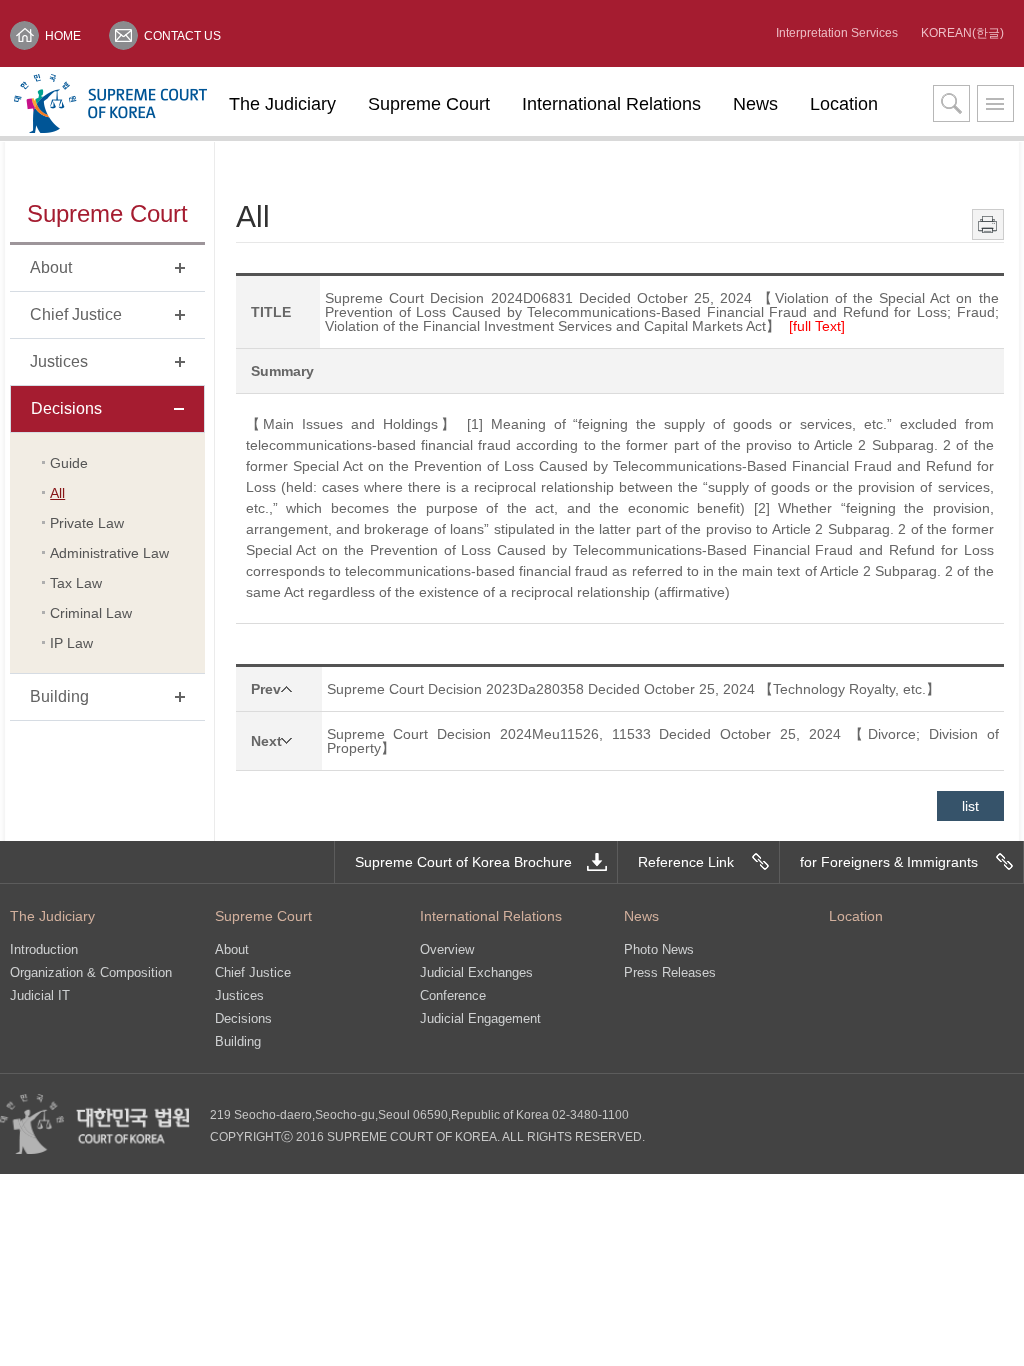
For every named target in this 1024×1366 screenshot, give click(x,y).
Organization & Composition (91, 972)
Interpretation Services (837, 33)
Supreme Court (429, 104)
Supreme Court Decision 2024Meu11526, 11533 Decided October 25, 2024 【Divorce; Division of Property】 (663, 741)
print (988, 224)
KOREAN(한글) (962, 33)
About (232, 949)
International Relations (611, 104)
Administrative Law (109, 553)
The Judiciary (282, 104)
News (755, 104)
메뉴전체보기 (995, 103)
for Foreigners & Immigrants (889, 862)
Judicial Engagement (480, 1018)
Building (238, 1041)
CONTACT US (182, 36)
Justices (239, 995)
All (57, 493)
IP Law (71, 643)
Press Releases (670, 972)
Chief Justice (253, 972)
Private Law (87, 523)
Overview (447, 949)
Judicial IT (40, 995)
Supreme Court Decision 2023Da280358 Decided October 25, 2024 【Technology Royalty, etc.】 (633, 689)
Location (844, 104)
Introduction (44, 949)
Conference (453, 995)
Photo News (659, 949)
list (970, 806)
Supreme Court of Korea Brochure (463, 862)
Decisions (243, 1018)
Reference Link (686, 862)
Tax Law (76, 583)
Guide (69, 463)
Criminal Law (91, 613)
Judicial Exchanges (476, 972)
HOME (63, 36)
